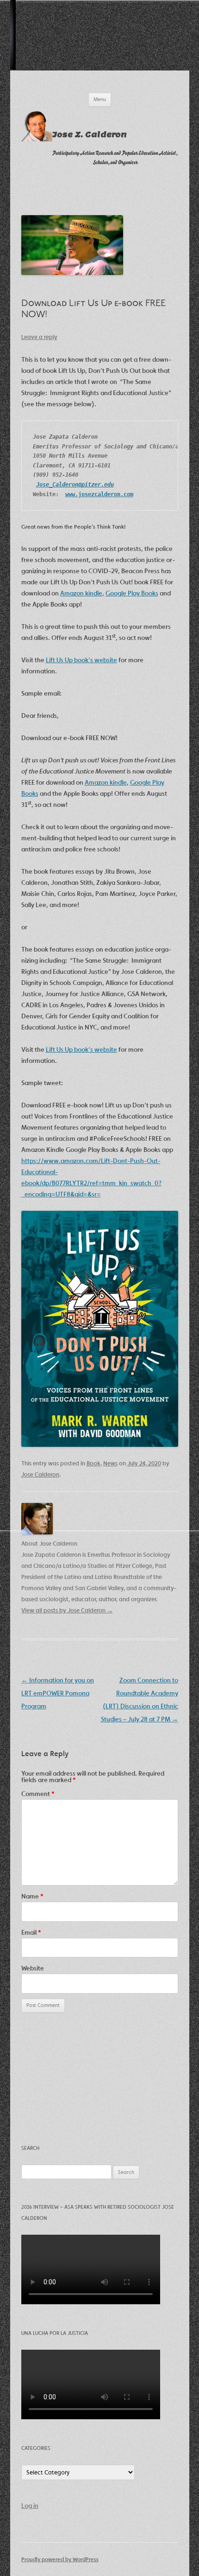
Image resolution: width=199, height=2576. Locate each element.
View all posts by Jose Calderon (67, 1610)
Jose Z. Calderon (90, 135)
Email (31, 1932)
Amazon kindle (81, 593)
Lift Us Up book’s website (81, 660)
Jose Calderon (40, 1474)
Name (32, 1896)
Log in (30, 2506)
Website (33, 1968)
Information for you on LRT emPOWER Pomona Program (58, 1693)
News (110, 1463)
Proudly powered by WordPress (60, 2559)
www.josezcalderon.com (99, 494)
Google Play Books (132, 593)
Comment (38, 1794)
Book (93, 1463)
